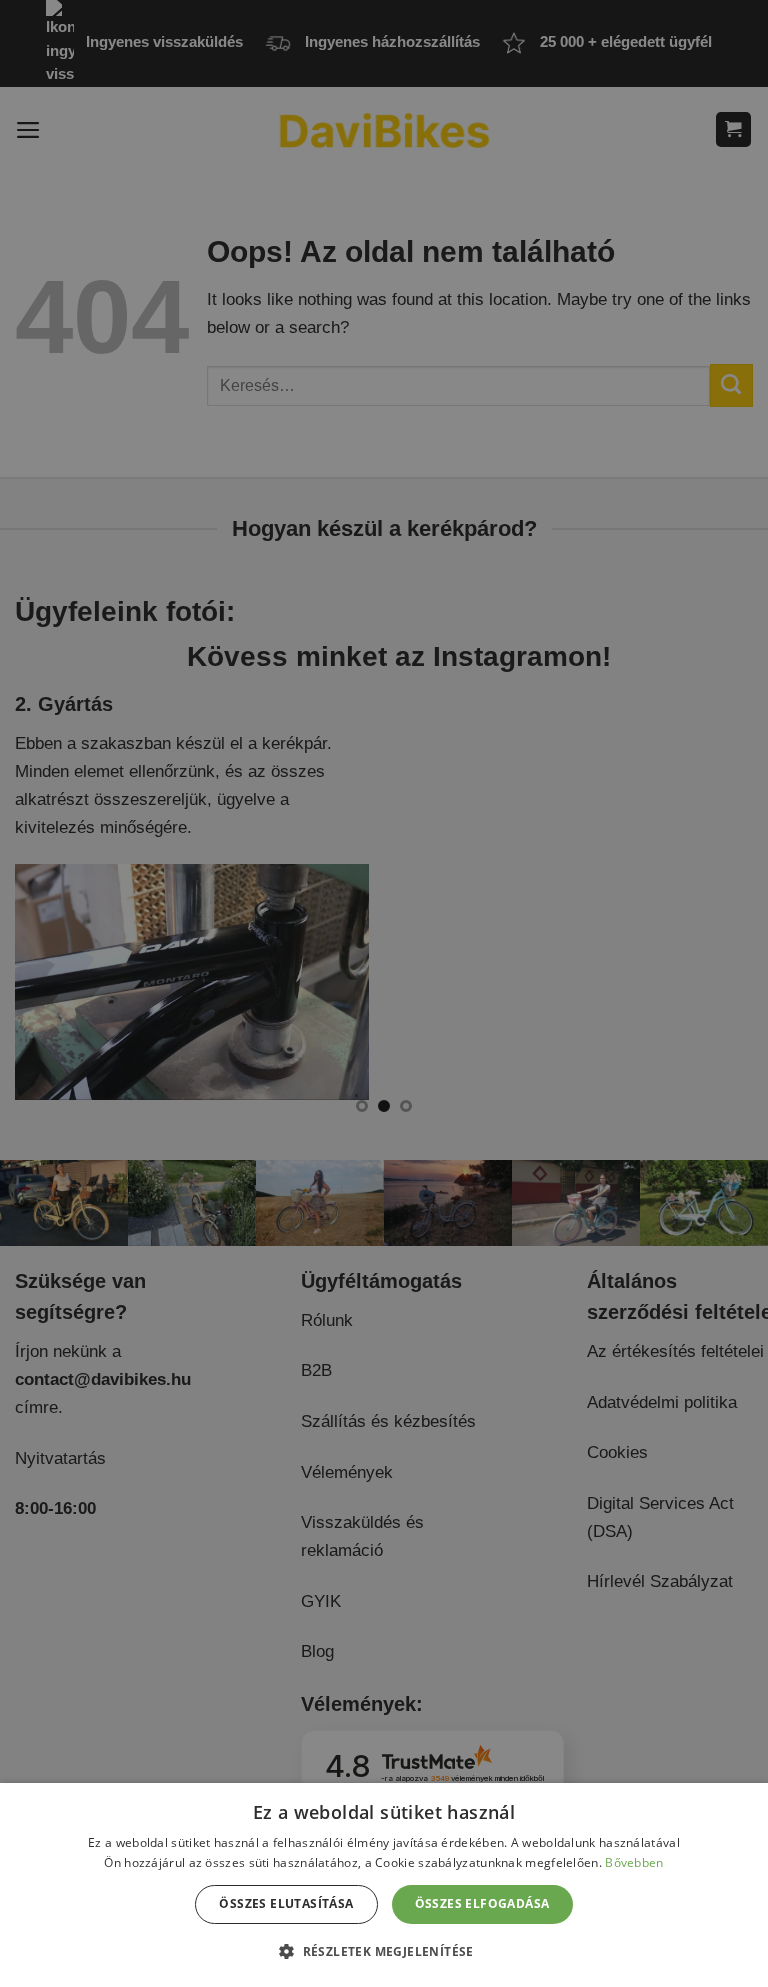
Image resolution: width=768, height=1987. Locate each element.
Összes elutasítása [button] (286, 1903)
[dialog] (384, 1885)
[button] (384, 1951)
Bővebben (634, 1862)
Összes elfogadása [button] (482, 1903)
